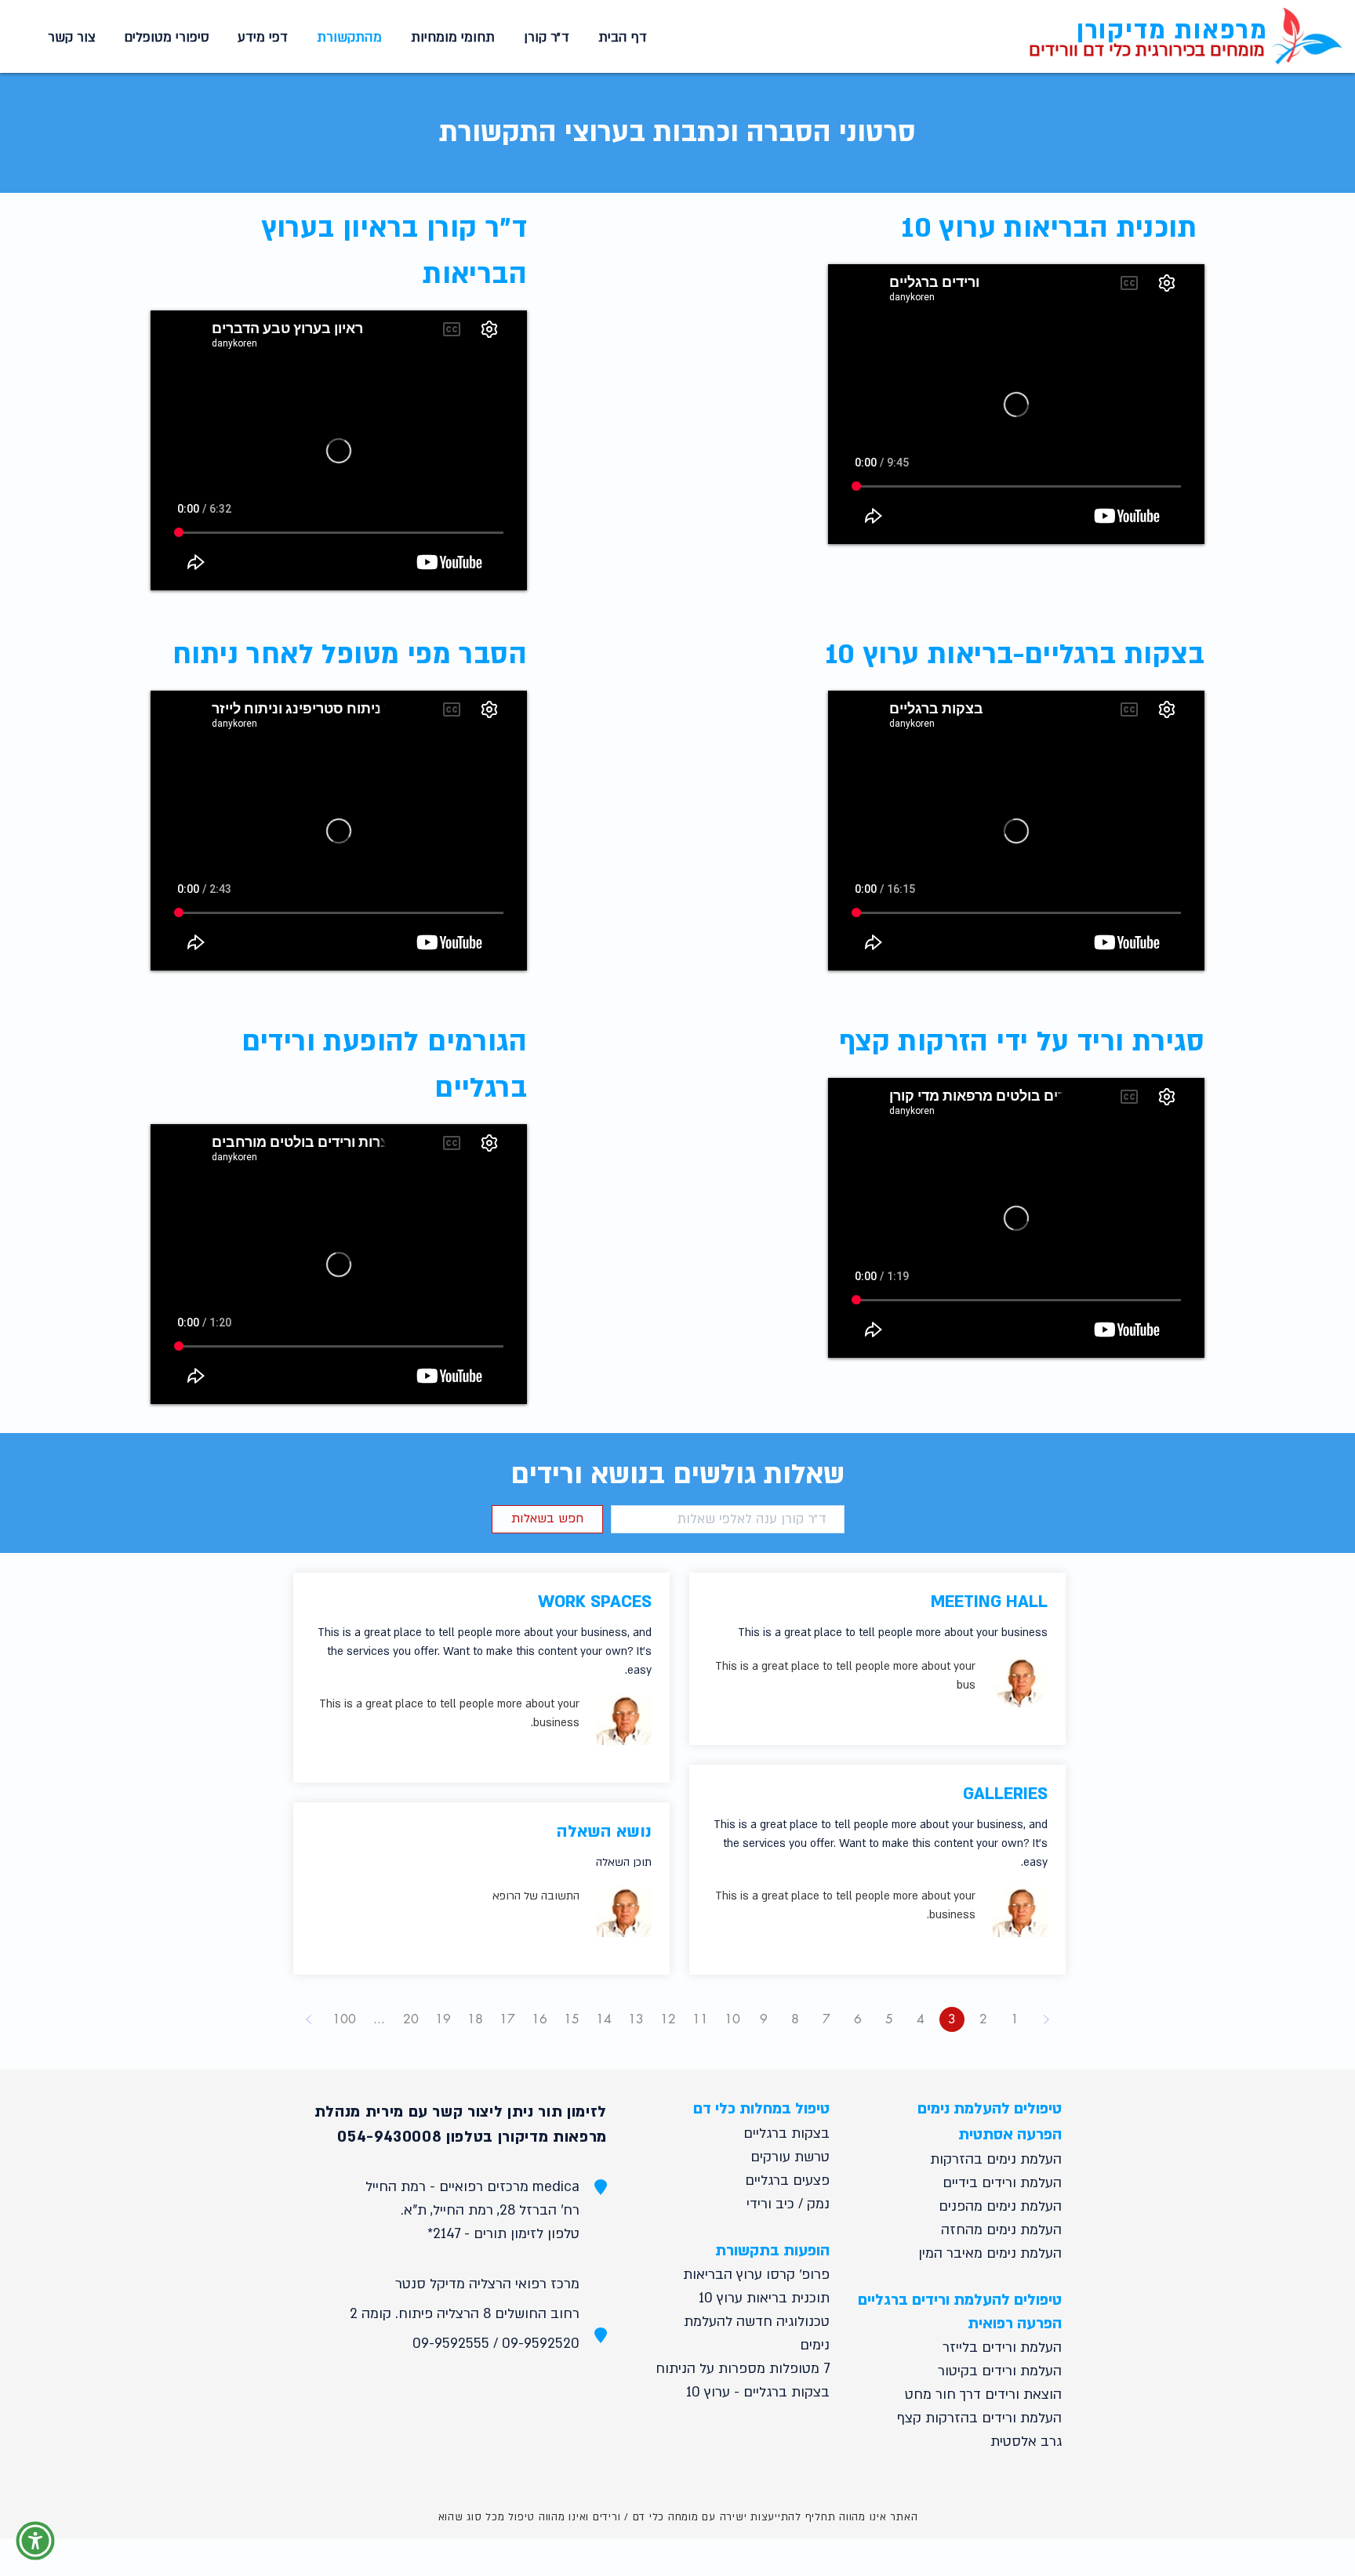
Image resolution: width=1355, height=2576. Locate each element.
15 (572, 2019)
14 (604, 2019)
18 (475, 2019)
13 (636, 2019)
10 (732, 2019)
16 (539, 2019)
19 (443, 2019)
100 (344, 2019)
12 (668, 2019)
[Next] (309, 2019)
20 (411, 2019)
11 (700, 2019)
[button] (450, 38)
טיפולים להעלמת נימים (990, 2109)
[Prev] (1046, 2019)
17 (507, 2019)
